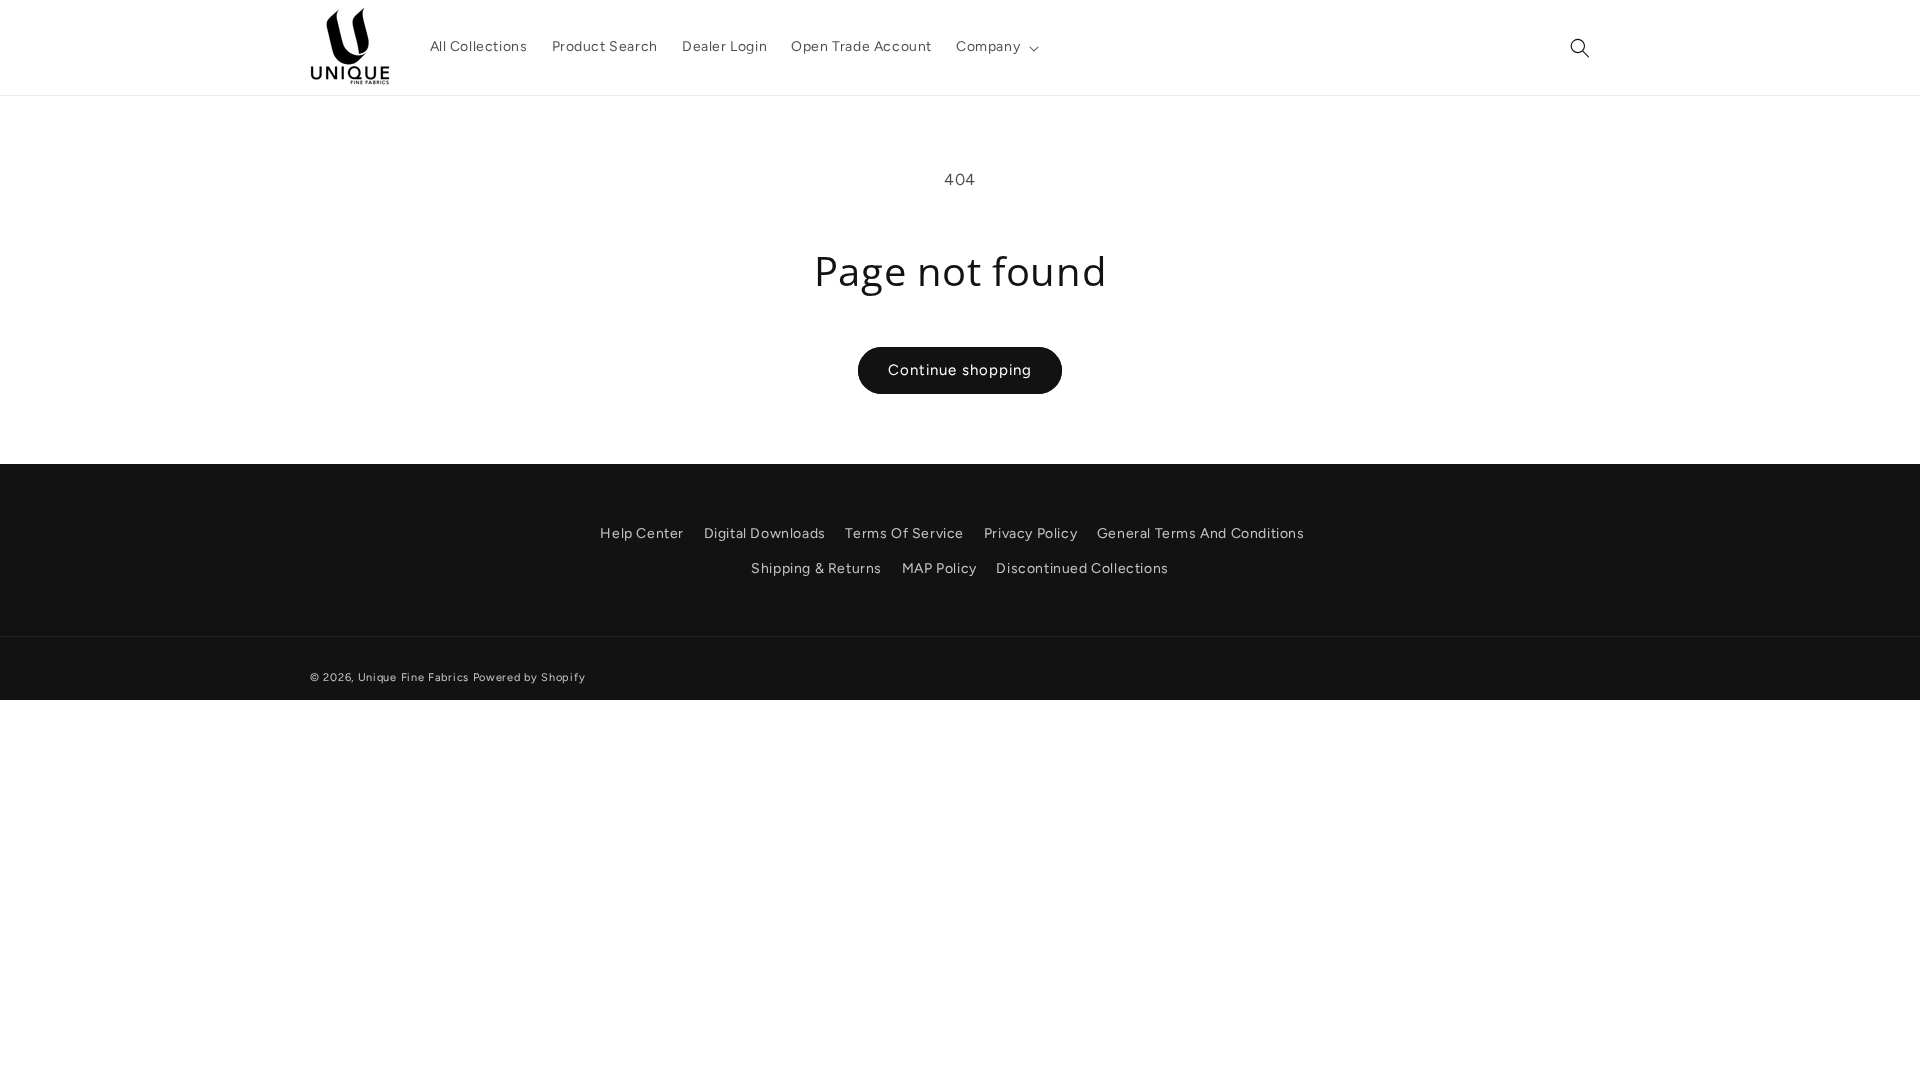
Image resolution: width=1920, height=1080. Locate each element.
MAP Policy (939, 568)
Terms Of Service (904, 533)
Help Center (642, 533)
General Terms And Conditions (1201, 533)
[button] (995, 47)
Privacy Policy (1030, 533)
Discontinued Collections (1082, 568)
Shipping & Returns (816, 568)
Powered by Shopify (529, 677)
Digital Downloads (765, 533)
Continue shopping (960, 370)
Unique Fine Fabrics (413, 677)
